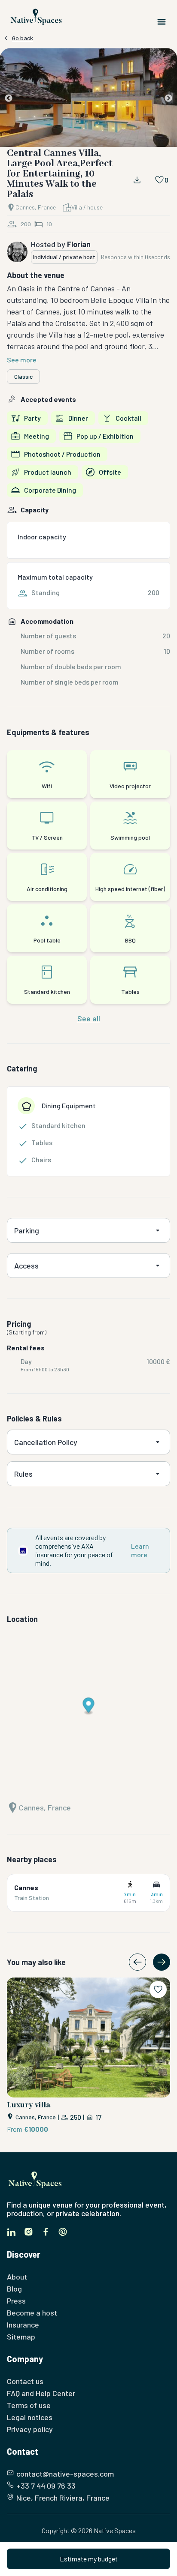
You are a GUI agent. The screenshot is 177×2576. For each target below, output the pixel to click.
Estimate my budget (89, 2559)
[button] (88, 99)
